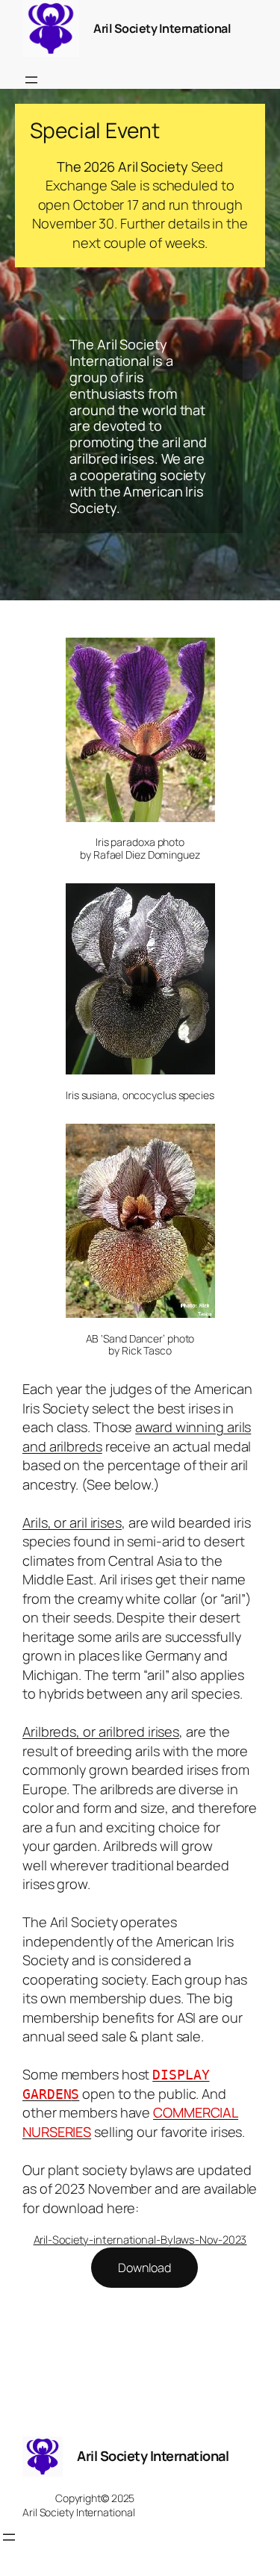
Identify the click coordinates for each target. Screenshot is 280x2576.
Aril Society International (162, 28)
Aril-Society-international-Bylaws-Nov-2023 (140, 2239)
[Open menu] (31, 80)
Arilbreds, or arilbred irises (101, 1732)
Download (144, 2268)
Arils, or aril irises (72, 1522)
